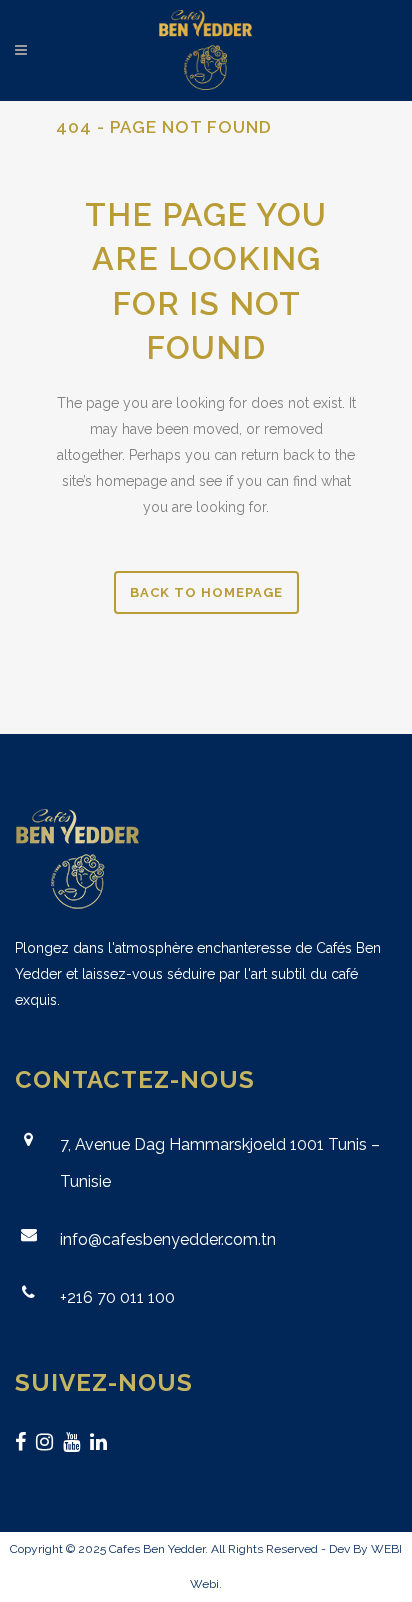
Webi (204, 1584)
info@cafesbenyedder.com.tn (168, 1239)
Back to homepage (206, 592)
